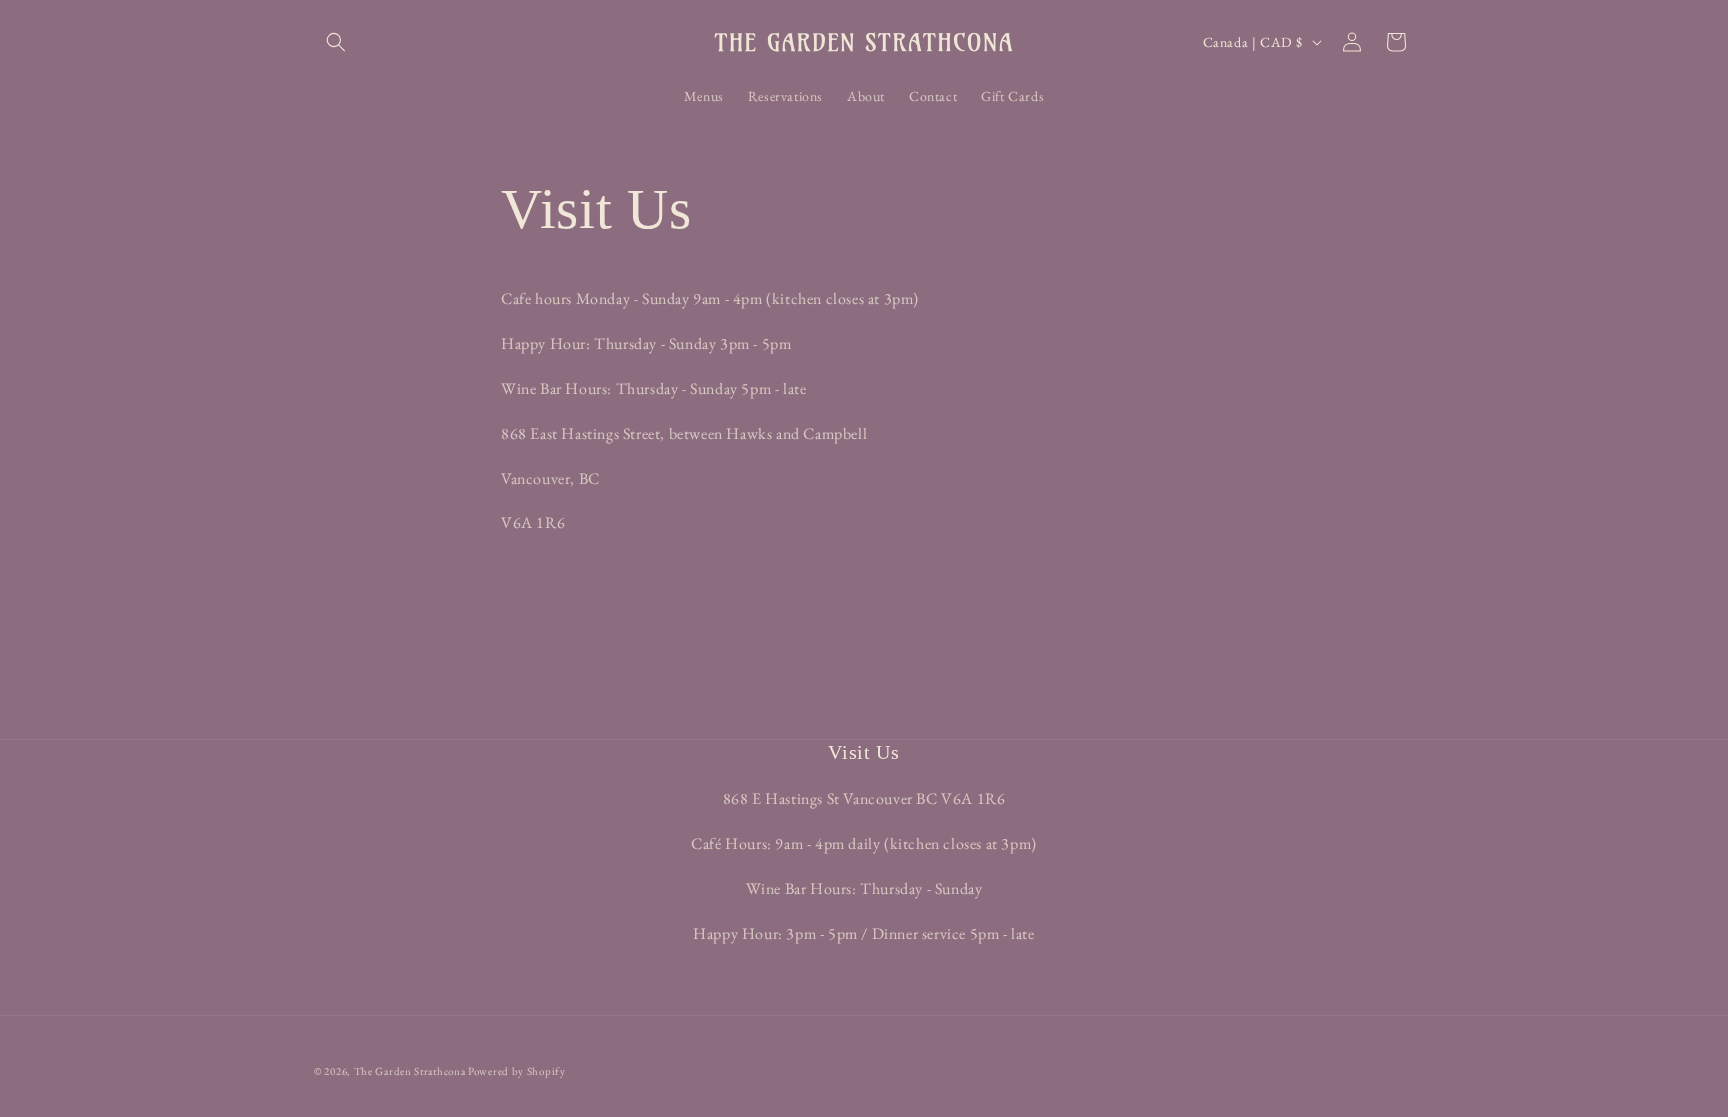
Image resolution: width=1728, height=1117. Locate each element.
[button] (336, 42)
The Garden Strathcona (410, 1071)
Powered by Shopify (517, 1071)
